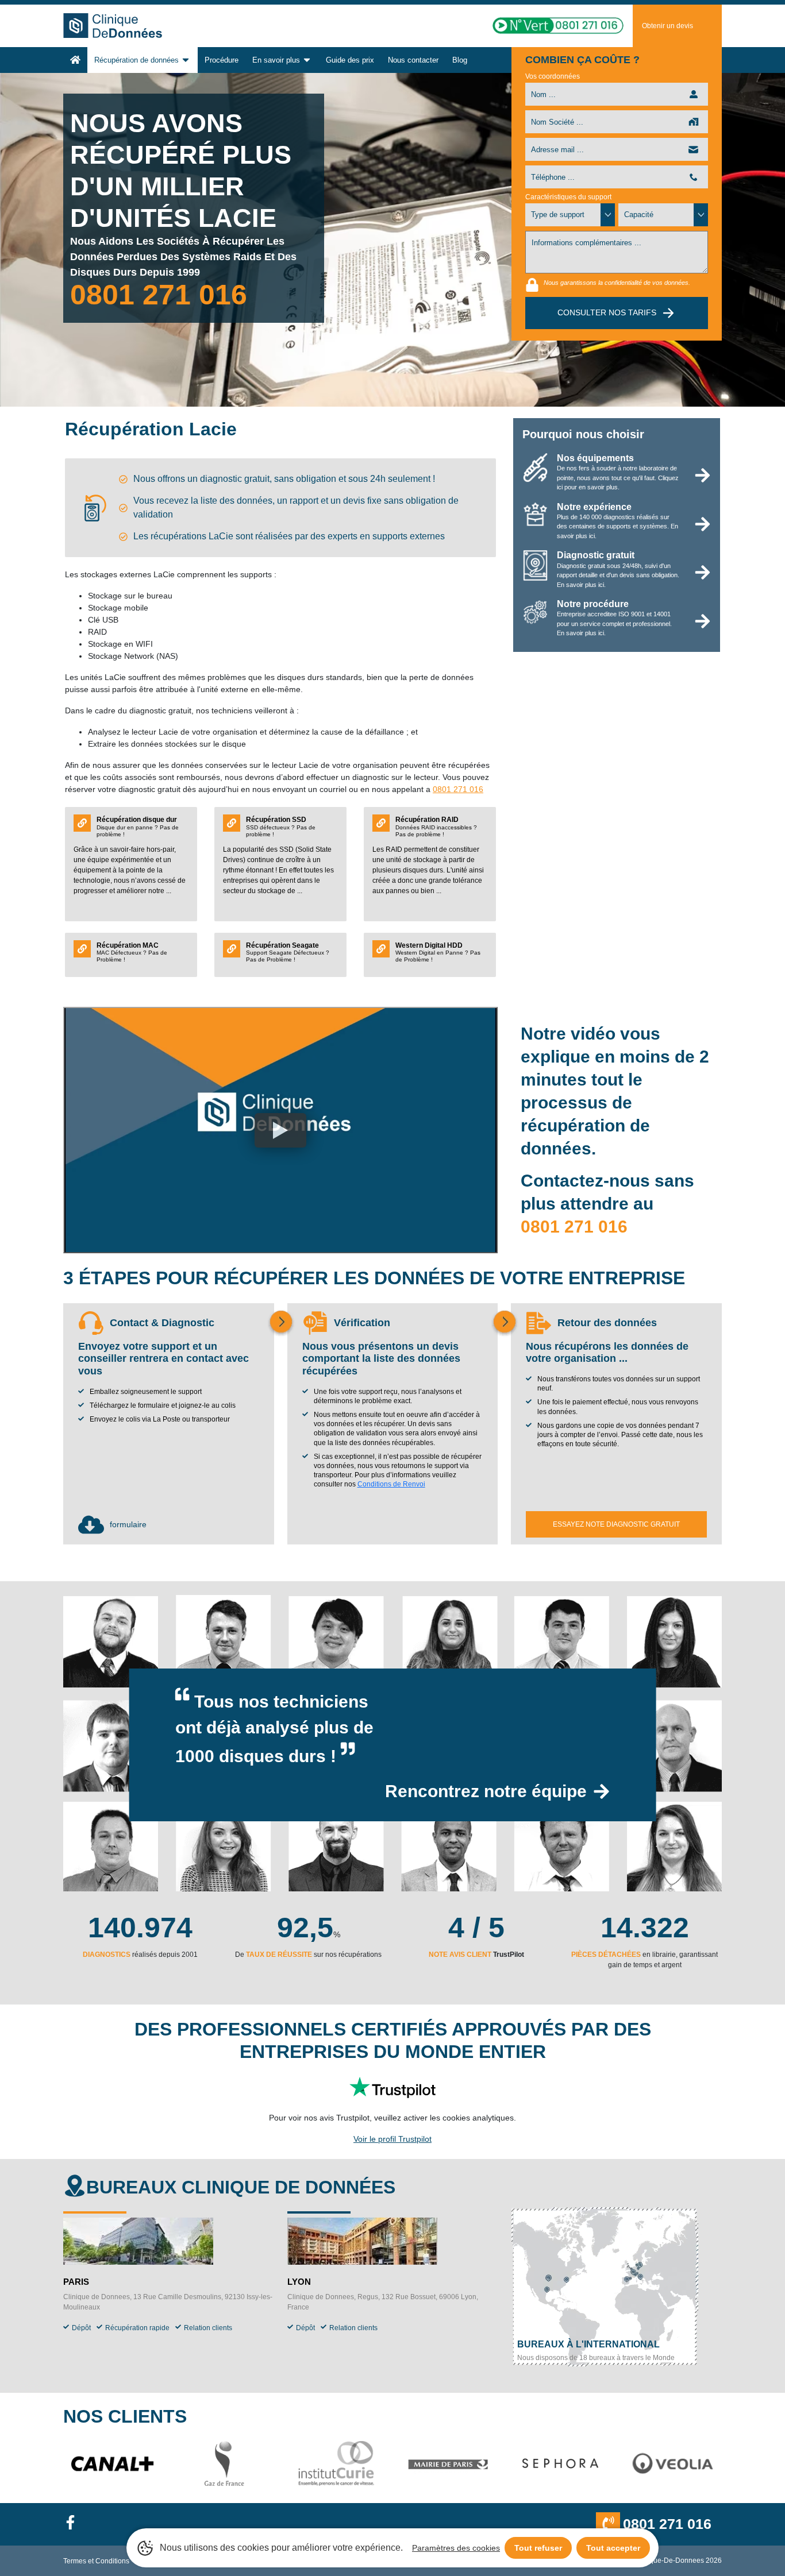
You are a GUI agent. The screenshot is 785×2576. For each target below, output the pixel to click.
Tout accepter (613, 2548)
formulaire (128, 1524)
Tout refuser (538, 2548)
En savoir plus (276, 60)
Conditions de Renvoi (391, 1484)
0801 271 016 (159, 295)
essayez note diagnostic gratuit (616, 1524)
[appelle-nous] (544, 26)
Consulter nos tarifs (607, 312)
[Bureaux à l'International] (605, 2289)
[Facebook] (76, 2524)
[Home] (75, 60)
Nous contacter (413, 60)
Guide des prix (350, 60)
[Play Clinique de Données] (280, 1130)
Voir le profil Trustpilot (392, 2139)
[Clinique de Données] (129, 26)
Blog (460, 60)
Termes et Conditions (96, 2561)
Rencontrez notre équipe (486, 1791)
